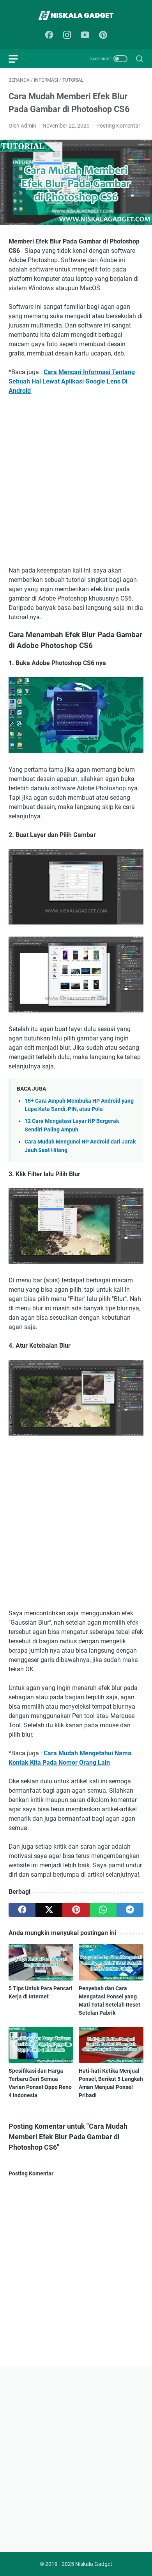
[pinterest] (76, 1910)
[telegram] (130, 1910)
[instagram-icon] (67, 35)
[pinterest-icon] (103, 35)
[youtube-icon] (85, 35)
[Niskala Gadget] (76, 15)
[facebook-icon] (49, 35)
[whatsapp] (103, 1910)
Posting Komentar (118, 126)
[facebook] (22, 1910)
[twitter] (49, 1910)
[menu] (18, 59)
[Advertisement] (76, 481)
